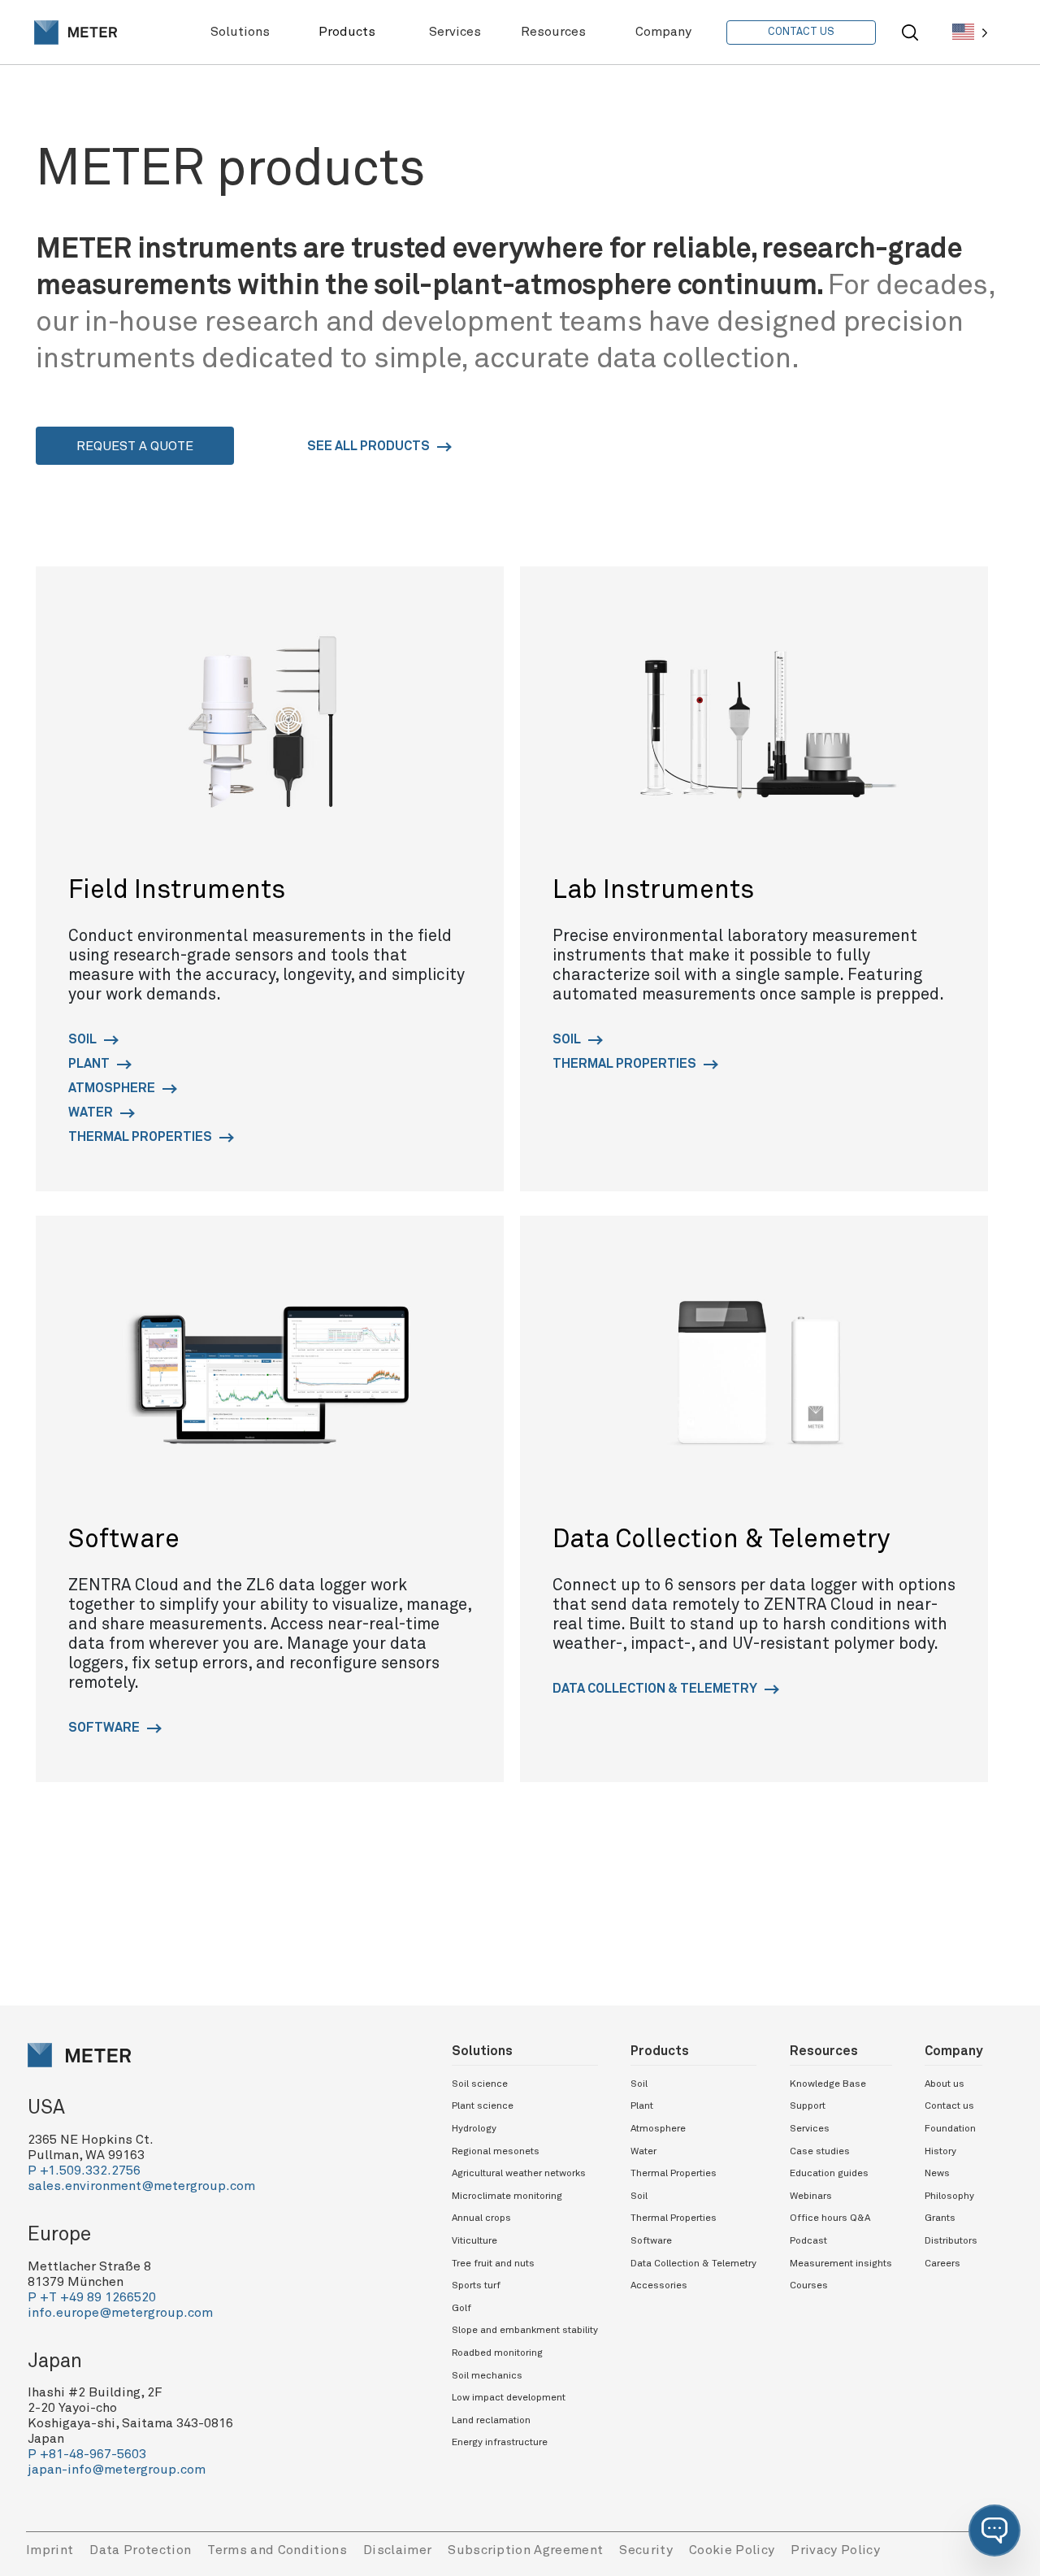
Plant (90, 1064)
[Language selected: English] (970, 32)
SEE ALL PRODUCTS (370, 446)
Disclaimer (397, 2550)
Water (92, 1112)
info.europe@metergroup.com (120, 2313)
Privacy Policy (835, 2550)
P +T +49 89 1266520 (92, 2297)
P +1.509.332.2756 (84, 2171)
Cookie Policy (732, 2550)
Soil (84, 1039)
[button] (994, 2530)
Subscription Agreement (525, 2550)
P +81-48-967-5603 (87, 2454)
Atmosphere (113, 1088)
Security (646, 2550)
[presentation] (76, 33)
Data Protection (140, 2550)
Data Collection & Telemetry (656, 1689)
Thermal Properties (141, 1137)
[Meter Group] (76, 33)
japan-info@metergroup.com (117, 2470)
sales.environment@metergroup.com (141, 2186)
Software (105, 1728)
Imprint (50, 2550)
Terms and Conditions (277, 2550)
